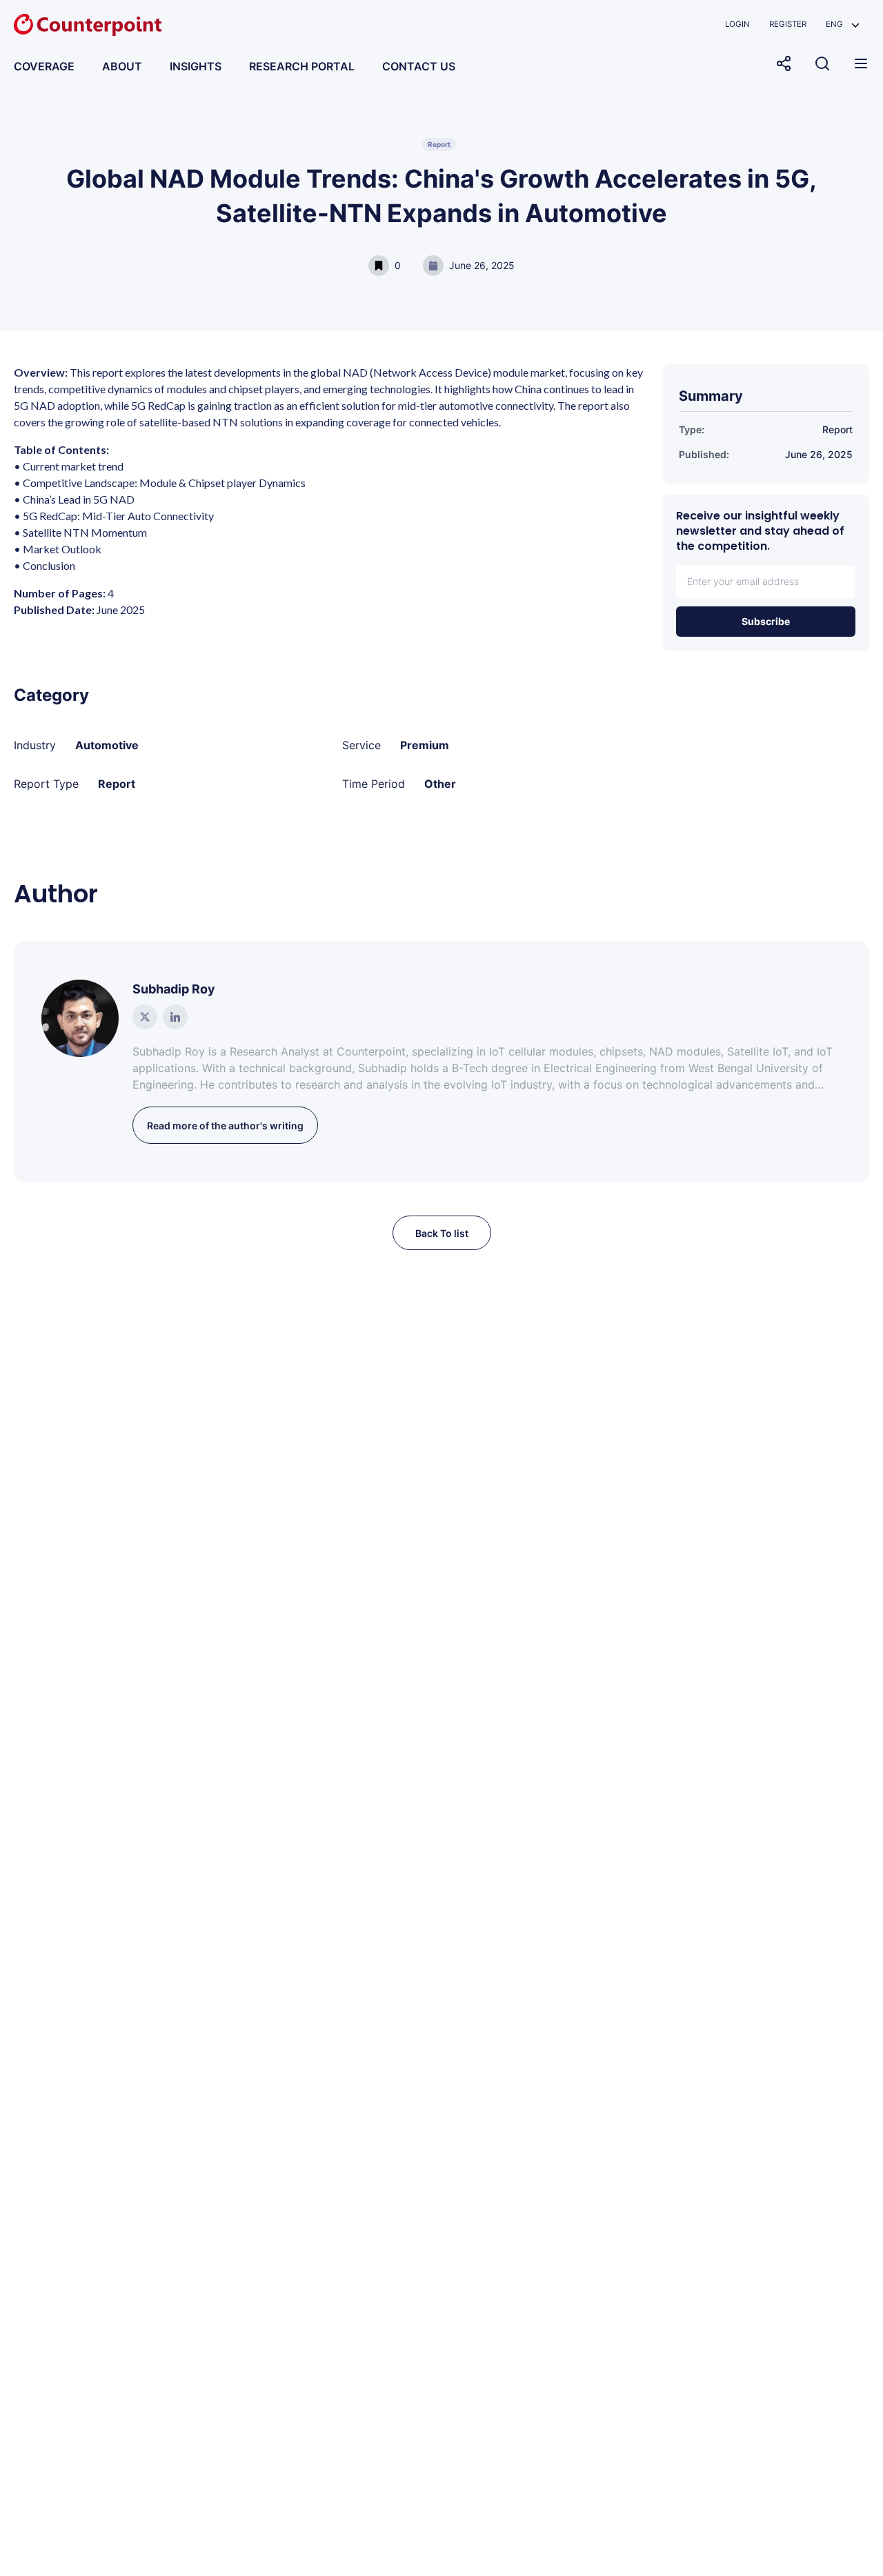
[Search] (822, 63)
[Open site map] (861, 63)
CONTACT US (419, 66)
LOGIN (737, 24)
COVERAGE (44, 66)
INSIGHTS (196, 66)
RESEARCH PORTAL (302, 66)
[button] (843, 24)
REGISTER (788, 24)
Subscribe (766, 621)
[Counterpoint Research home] (88, 25)
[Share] (784, 63)
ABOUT (122, 66)
